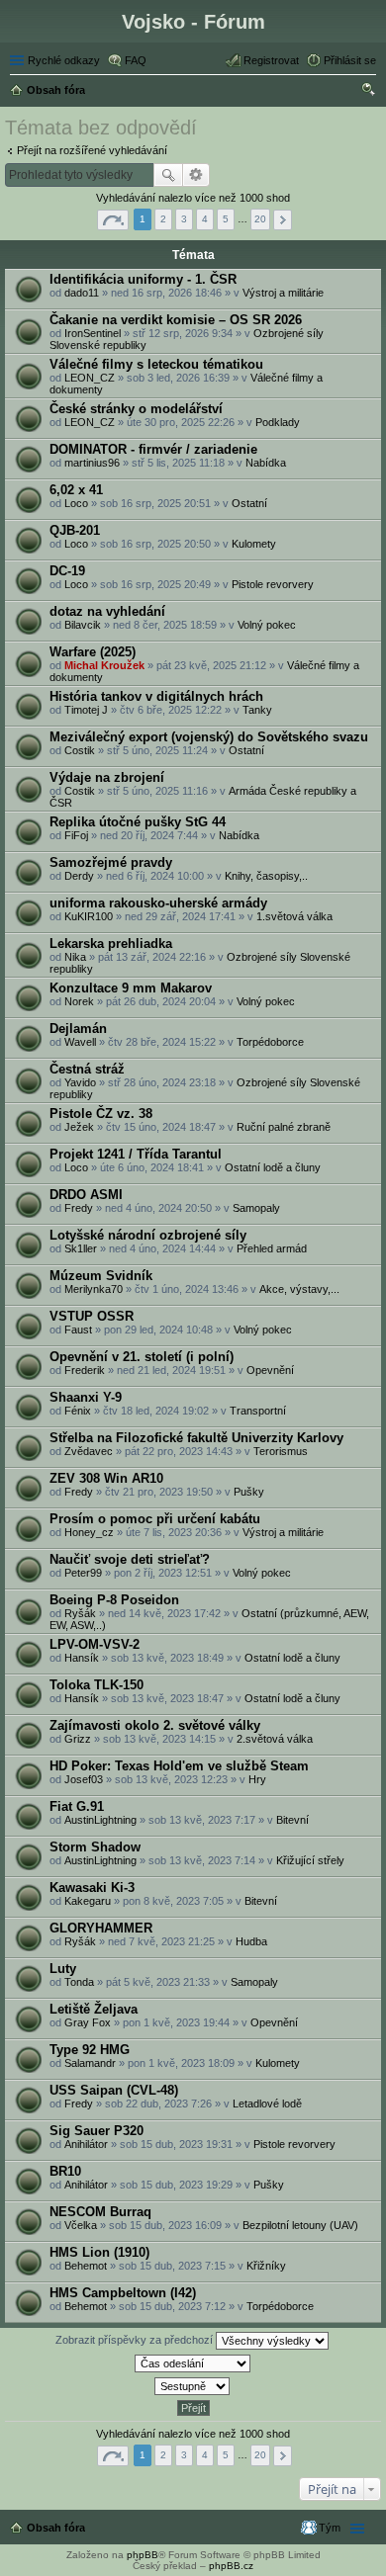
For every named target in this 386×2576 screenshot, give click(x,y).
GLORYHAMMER (101, 1928)
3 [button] (184, 219)
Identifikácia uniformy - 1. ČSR (143, 279)
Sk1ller (81, 1248)
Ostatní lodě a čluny (273, 1167)
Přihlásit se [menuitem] (350, 60)
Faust (78, 1330)
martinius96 (92, 463)
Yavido (80, 1082)
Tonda (79, 1982)
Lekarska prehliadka (111, 944)
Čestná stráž (87, 1069)
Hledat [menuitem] (369, 92)
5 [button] (226, 219)
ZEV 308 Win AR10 (106, 1478)
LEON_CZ (90, 378)
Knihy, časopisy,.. (266, 876)
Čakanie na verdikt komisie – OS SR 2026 (176, 320)
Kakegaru (88, 1901)
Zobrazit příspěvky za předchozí (136, 2340)
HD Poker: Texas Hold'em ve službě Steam (179, 1766)
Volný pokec (267, 625)
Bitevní (292, 1820)
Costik (80, 750)
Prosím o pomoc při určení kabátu (155, 1519)
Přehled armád (272, 1248)
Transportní (258, 1411)
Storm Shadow (95, 1847)
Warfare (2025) (93, 652)
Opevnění (270, 1370)
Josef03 (84, 1779)
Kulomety (254, 544)
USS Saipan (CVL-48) (114, 2090)
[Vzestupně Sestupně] (193, 2386)
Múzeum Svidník (101, 1276)
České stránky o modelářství (136, 409)
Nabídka (266, 463)
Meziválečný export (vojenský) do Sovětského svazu (209, 737)
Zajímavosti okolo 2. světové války (155, 1725)
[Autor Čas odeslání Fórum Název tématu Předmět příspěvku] (193, 2363)
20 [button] (260, 219)
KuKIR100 (89, 916)
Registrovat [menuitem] (271, 60)
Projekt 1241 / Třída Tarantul (136, 1154)
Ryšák (80, 1613)
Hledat (168, 175)
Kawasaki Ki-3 (92, 1888)
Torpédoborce (270, 1042)
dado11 (82, 293)
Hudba (251, 1941)
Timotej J (86, 710)
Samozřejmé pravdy (111, 862)
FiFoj (76, 835)
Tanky (257, 710)
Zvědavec (89, 1451)
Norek (79, 1001)
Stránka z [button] (113, 220)
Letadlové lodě (267, 2104)
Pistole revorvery (273, 584)
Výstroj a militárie (283, 293)
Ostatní (249, 503)
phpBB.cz (231, 2566)
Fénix (78, 1411)
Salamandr (90, 2063)
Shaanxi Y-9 (86, 1397)
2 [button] (163, 219)
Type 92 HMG (90, 2050)
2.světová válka (275, 1739)
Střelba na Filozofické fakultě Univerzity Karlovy (196, 1438)
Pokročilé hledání (196, 175)
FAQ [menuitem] (136, 60)
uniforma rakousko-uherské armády (158, 903)
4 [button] (205, 219)
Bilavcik (83, 625)
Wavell (80, 1042)
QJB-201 (75, 530)
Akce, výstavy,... (299, 1289)
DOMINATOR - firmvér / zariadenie (153, 449)
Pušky (249, 1492)
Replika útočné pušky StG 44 (138, 822)
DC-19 (67, 571)
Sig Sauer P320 (96, 2131)
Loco (76, 503)
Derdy (79, 876)
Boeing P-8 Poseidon (114, 1600)
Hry (257, 1779)
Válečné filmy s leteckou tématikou (156, 364)
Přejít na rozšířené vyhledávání (92, 150)
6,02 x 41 (76, 490)
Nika (75, 957)
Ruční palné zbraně (284, 1127)
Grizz (78, 1739)
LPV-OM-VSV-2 (95, 1644)
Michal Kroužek (104, 665)
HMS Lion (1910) (99, 2252)
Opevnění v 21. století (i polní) (142, 1357)
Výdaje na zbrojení (107, 777)
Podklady (278, 422)
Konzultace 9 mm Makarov (131, 988)
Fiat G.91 (77, 1806)
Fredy (79, 1208)
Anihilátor (86, 2144)
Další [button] (283, 220)
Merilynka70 (94, 1289)
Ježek (79, 1127)
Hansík (82, 1658)
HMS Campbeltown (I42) (123, 2293)
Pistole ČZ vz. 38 (101, 1114)
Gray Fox (88, 2022)
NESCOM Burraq (100, 2212)
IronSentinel (93, 333)
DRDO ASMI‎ (86, 1195)
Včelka (81, 2225)
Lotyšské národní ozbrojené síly (148, 1235)
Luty (63, 1969)
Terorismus (281, 1451)
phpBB (143, 2555)
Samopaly (256, 1208)
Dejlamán (78, 1029)
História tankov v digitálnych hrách (156, 696)
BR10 (65, 2171)
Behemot (86, 2266)
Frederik (85, 1370)
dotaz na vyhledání (107, 611)
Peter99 (83, 1573)
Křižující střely (310, 1860)
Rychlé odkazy (64, 60)
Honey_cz (89, 1532)
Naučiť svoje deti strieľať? (130, 1559)
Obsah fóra (56, 2528)
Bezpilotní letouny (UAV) (300, 2225)
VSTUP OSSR (92, 1316)
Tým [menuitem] (330, 2528)
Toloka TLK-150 (96, 1685)
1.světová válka (294, 916)
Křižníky (266, 2266)
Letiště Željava (94, 2009)
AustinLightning (100, 1820)
